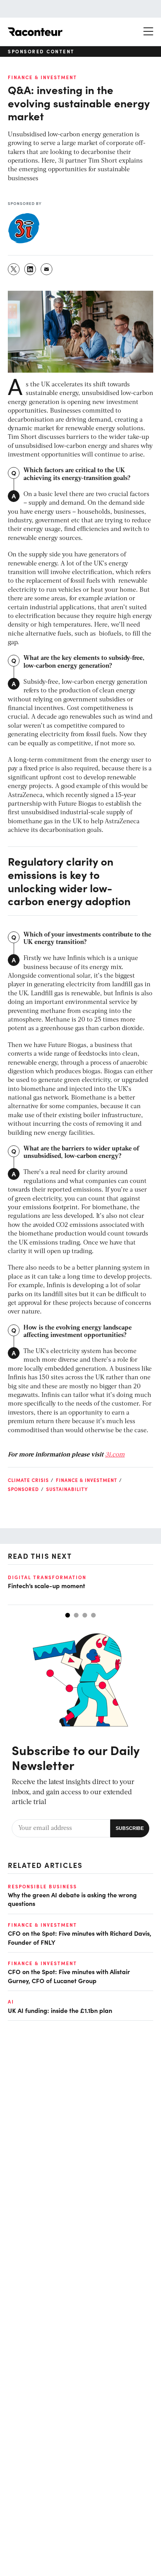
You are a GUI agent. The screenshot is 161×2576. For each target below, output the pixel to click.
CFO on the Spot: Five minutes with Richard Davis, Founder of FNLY (80, 1937)
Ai (11, 2002)
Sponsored (23, 1489)
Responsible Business (42, 1886)
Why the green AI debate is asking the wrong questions (72, 1899)
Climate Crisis (28, 1480)
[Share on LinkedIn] (30, 269)
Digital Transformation (47, 1577)
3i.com (115, 1455)
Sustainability (67, 1489)
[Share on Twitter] (14, 269)
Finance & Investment (42, 77)
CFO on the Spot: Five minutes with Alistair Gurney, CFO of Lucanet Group (69, 1976)
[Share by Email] (47, 269)
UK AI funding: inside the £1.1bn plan (60, 2010)
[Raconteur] (35, 32)
